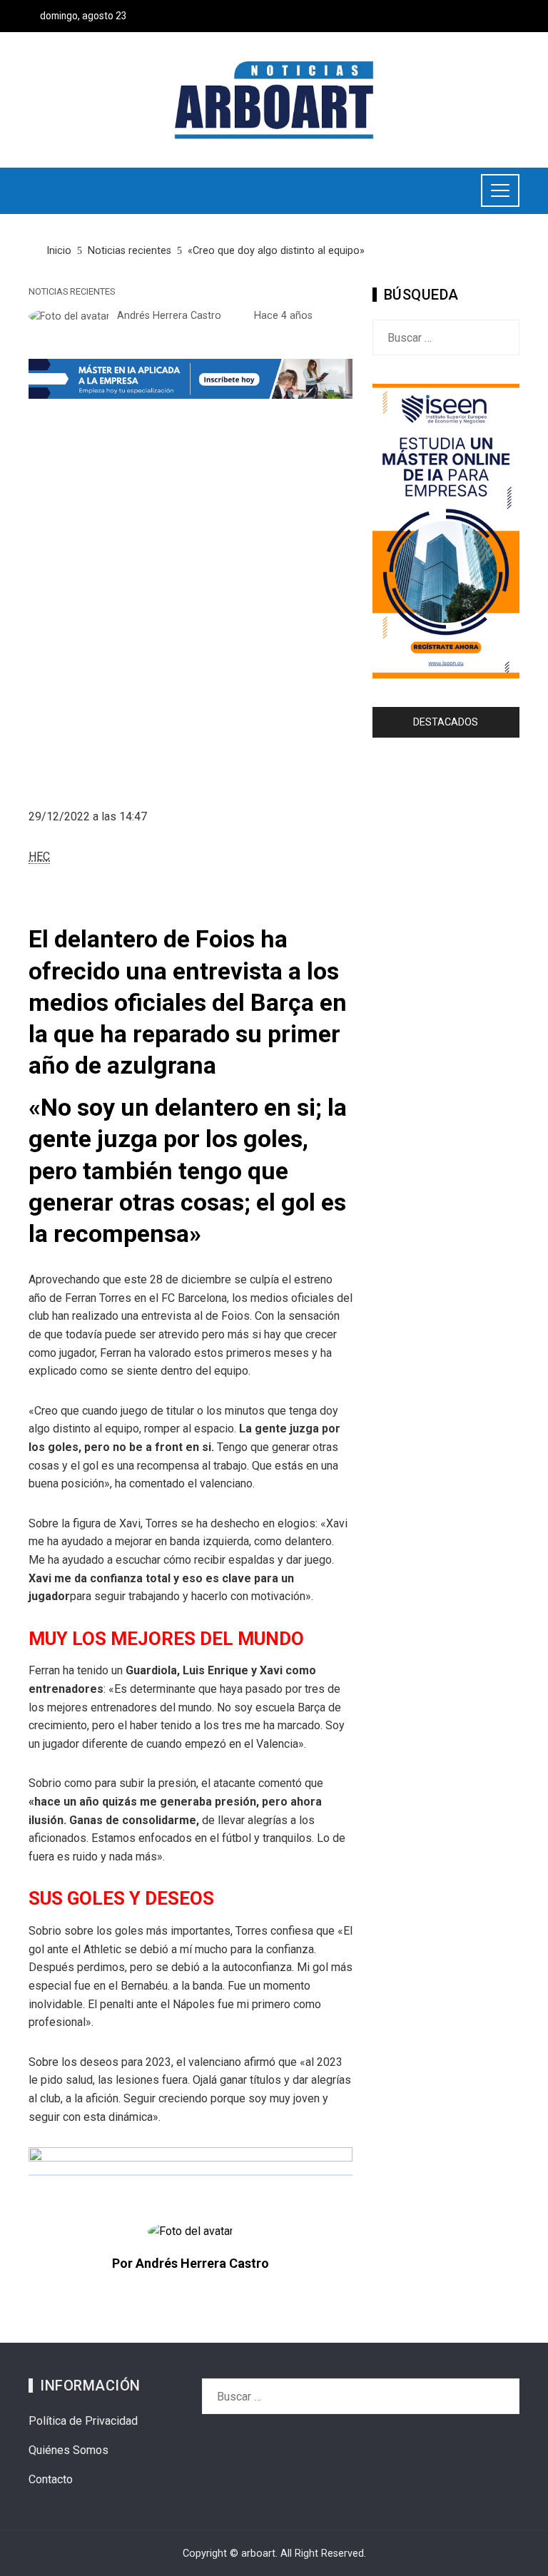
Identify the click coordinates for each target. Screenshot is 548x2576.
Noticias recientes (72, 292)
